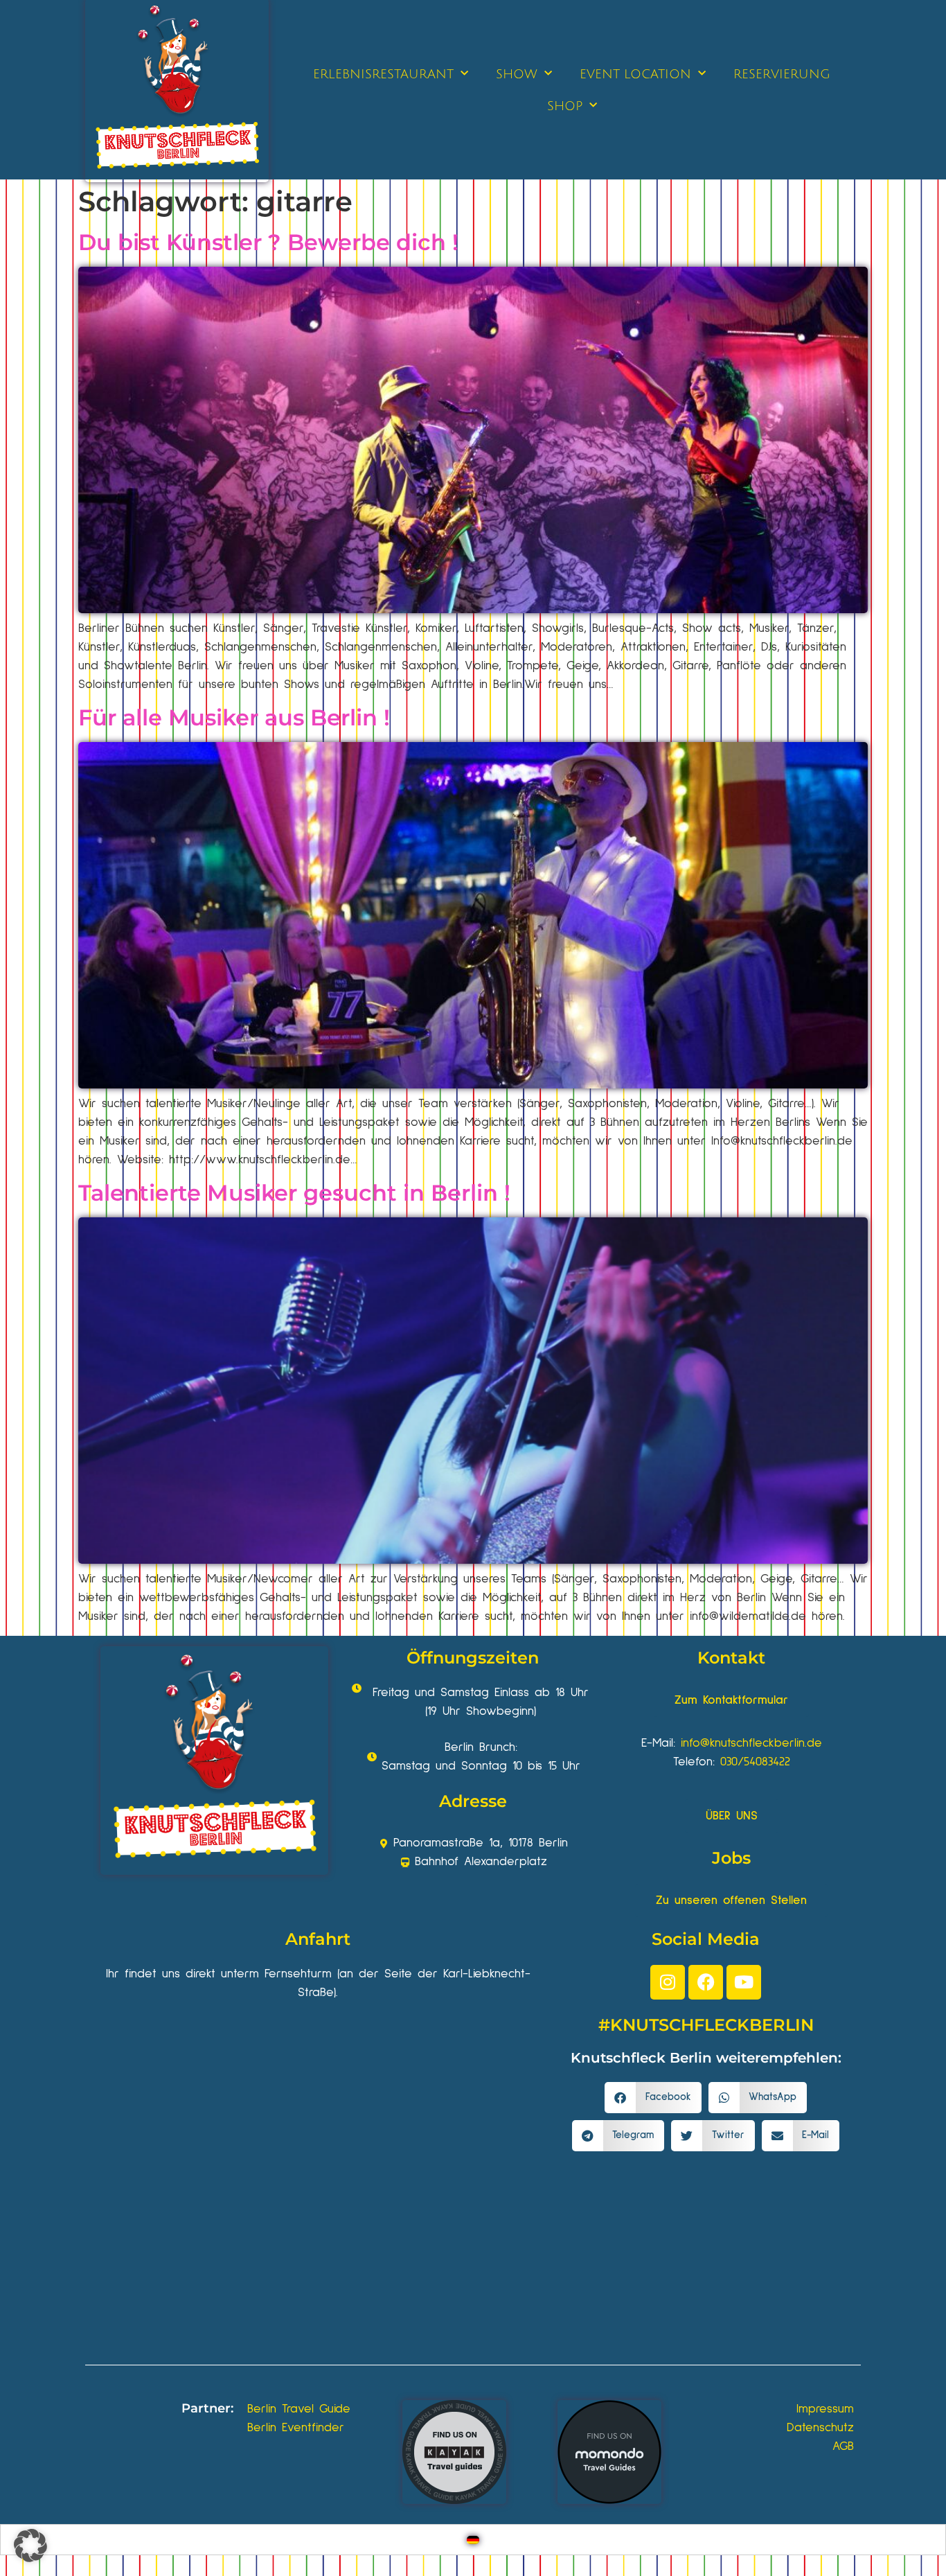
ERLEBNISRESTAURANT (383, 74)
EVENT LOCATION (635, 74)
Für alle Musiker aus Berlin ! (234, 717)
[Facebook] (706, 1982)
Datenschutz (820, 2428)
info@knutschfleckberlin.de (751, 1743)
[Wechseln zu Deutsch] (473, 2540)
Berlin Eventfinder (296, 2428)
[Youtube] (744, 1982)
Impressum (825, 2409)
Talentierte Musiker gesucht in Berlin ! (294, 1193)
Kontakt (731, 1658)
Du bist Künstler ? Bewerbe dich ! (268, 242)
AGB (843, 2446)
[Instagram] (668, 1982)
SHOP (565, 106)
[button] (653, 2098)
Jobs (731, 1858)
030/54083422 (755, 1762)
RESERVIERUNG (782, 74)
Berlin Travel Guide (299, 2409)
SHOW (517, 74)
